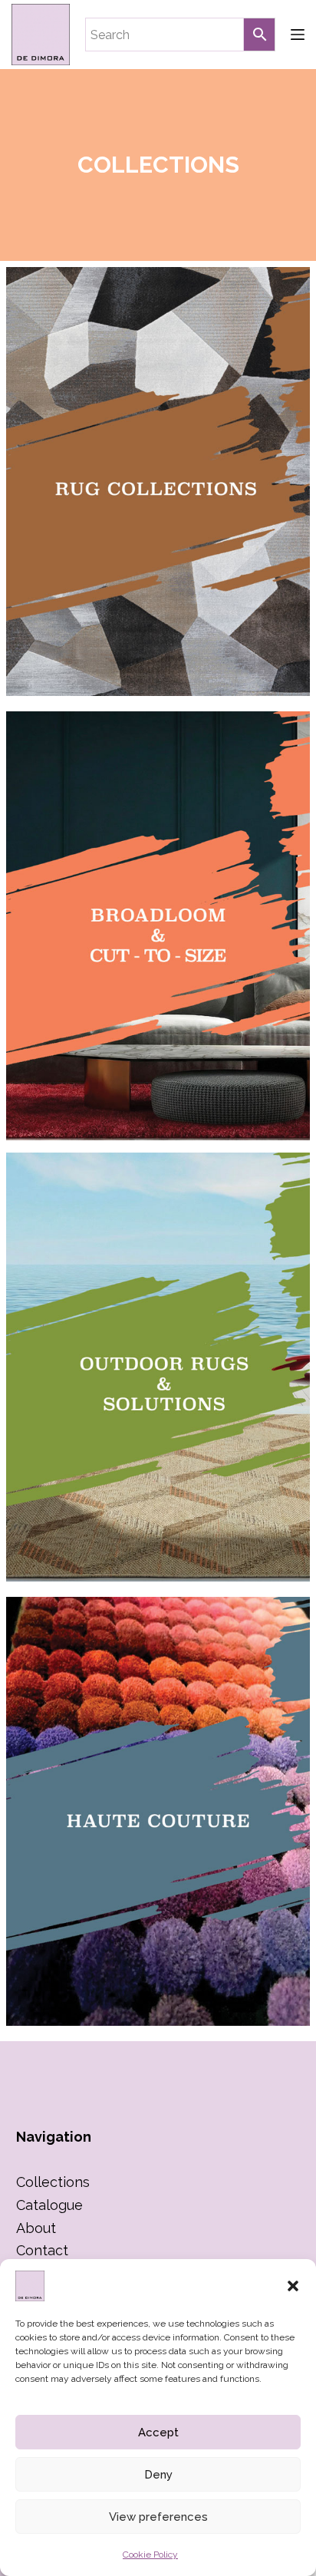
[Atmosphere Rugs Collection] (158, 926)
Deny (158, 2475)
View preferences (158, 2517)
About (36, 2228)
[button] (293, 2286)
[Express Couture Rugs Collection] (158, 1811)
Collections (53, 2182)
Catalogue (49, 2205)
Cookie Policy (150, 2555)
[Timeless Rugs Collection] (158, 482)
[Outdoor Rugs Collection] (158, 1367)
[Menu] (298, 35)
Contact (42, 2250)
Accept (158, 2433)
